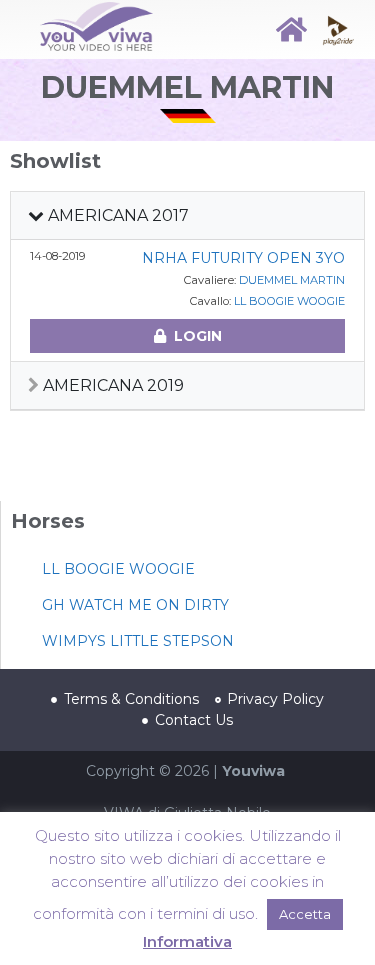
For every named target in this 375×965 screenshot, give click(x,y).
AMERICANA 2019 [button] (111, 385)
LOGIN (198, 336)
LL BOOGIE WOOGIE (289, 301)
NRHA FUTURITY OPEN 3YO (243, 258)
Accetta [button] (305, 914)
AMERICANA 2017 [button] (116, 215)
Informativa (187, 941)
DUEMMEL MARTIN (292, 280)
